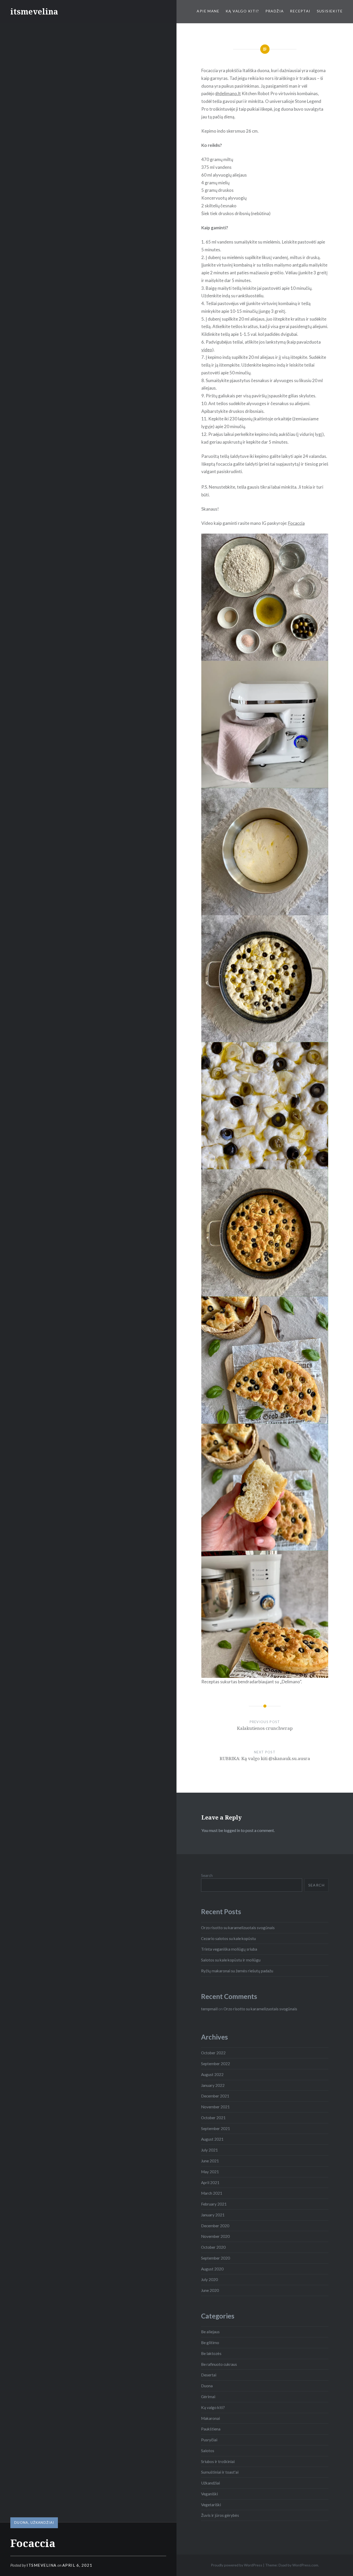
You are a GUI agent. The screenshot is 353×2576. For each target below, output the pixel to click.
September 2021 (216, 2128)
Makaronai (210, 2418)
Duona (21, 2522)
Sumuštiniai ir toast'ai (220, 2472)
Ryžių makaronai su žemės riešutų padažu (237, 1971)
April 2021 (210, 2183)
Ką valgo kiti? (242, 11)
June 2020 (210, 2290)
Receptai (300, 11)
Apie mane (208, 11)
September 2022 (216, 2064)
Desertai (209, 2375)
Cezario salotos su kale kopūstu (228, 1938)
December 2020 (215, 2226)
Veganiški (209, 2494)
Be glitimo (210, 2343)
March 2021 (212, 2193)
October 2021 (213, 2118)
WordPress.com (305, 2565)
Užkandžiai (42, 2522)
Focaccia (296, 523)
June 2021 (210, 2161)
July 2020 (209, 2279)
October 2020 (213, 2247)
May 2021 (210, 2172)
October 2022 (213, 2053)
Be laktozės (211, 2353)
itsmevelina (34, 12)
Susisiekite (330, 11)
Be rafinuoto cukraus (219, 2364)
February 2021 (214, 2204)
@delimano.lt (228, 93)
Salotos (208, 2451)
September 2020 (216, 2258)
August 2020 (212, 2269)
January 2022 (213, 2085)
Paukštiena (211, 2429)
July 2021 (209, 2150)
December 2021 (215, 2096)
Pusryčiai (209, 2440)
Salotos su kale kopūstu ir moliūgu (231, 1960)
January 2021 (213, 2215)
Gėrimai (208, 2397)
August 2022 (212, 2074)
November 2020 (215, 2236)
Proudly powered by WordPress (237, 2565)
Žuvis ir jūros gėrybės (220, 2515)
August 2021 (212, 2139)
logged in (232, 1830)
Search (207, 1875)
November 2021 (215, 2107)
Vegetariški (211, 2505)
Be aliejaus (210, 2332)
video (207, 350)
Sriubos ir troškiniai (218, 2461)
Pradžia (275, 11)
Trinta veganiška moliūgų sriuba (229, 1949)
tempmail (209, 2009)
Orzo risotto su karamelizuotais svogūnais (238, 1928)
